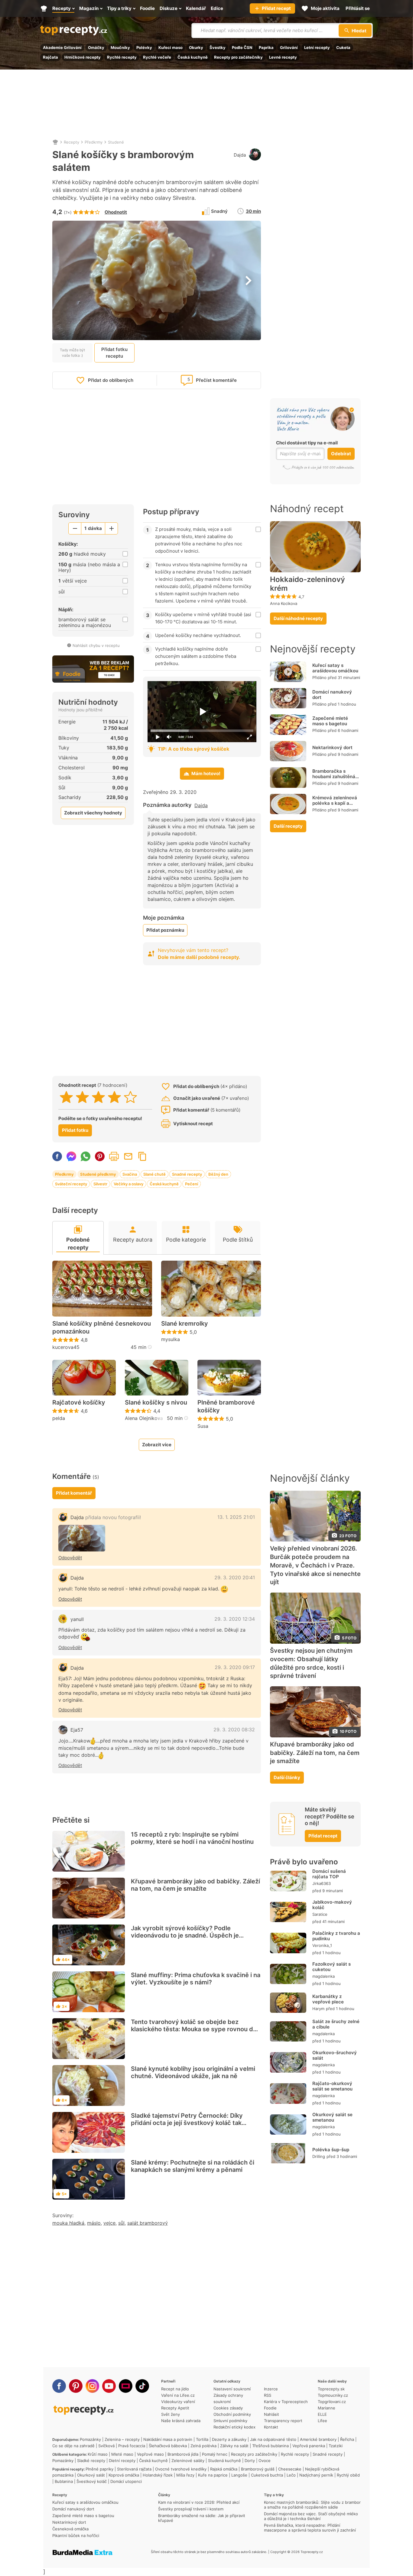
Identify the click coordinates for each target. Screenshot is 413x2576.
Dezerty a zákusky (229, 2439)
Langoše (239, 2475)
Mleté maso (122, 2454)
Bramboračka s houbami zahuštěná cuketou (334, 776)
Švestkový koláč (92, 2481)
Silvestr (100, 1184)
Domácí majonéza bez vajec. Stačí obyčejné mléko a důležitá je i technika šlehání (311, 2516)
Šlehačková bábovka (168, 2446)
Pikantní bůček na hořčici (76, 2535)
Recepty (72, 142)
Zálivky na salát (234, 2446)
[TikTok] (142, 2386)
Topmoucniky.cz (333, 2395)
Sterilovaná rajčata (134, 2469)
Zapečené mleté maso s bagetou (330, 721)
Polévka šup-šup (331, 2150)
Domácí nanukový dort (332, 695)
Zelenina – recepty (122, 2439)
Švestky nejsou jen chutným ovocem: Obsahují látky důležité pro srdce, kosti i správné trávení (311, 1663)
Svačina (130, 1174)
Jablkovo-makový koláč (332, 1905)
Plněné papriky (99, 2469)
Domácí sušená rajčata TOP (329, 1874)
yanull (77, 1619)
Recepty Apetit (175, 2408)
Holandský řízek (158, 2475)
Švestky (218, 47)
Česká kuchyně (193, 57)
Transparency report (283, 2421)
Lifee (322, 2421)
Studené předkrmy (98, 1174)
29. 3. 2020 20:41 (235, 1577)
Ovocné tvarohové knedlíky (181, 2469)
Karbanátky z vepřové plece (328, 1999)
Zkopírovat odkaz (142, 1156)
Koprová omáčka (124, 2475)
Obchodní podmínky (232, 2414)
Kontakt (271, 2427)
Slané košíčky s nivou (156, 1402)
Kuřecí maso (171, 47)
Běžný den (218, 1174)
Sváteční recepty (71, 1184)
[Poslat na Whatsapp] (86, 1156)
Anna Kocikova (284, 603)
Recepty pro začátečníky (238, 57)
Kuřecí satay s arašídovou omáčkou (335, 668)
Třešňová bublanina (270, 2446)
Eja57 (77, 1730)
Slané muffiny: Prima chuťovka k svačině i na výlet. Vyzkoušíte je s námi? (196, 1979)
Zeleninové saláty (188, 2461)
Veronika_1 (322, 1945)
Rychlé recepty (122, 57)
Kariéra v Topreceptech (286, 2402)
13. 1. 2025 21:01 (236, 1517)
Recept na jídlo (175, 2389)
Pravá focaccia (132, 2446)
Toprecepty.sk (331, 2389)
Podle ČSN (242, 47)
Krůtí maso (98, 2454)
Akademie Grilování (62, 47)
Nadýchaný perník (316, 2475)
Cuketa (343, 47)
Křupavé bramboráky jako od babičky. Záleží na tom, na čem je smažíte (195, 1885)
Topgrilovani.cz (332, 2402)
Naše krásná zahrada (181, 2421)
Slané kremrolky (185, 1324)
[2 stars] (82, 1097)
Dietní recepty (122, 2461)
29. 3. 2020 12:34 (235, 1619)
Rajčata (50, 57)
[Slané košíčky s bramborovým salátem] (82, 1538)
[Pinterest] (76, 2386)
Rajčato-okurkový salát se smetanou (332, 2086)
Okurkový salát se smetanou (332, 2117)
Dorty (250, 2461)
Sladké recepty (91, 2461)
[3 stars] (98, 1097)
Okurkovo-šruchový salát (335, 2055)
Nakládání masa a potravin (168, 2439)
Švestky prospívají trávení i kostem (191, 2509)
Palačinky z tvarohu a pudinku (336, 1936)
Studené (116, 142)
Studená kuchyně (224, 2461)
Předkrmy (94, 142)
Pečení (192, 1184)
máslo (94, 2223)
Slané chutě (154, 1174)
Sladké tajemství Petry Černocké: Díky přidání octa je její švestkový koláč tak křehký (187, 2123)
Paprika (266, 47)
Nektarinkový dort (332, 747)
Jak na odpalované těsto (273, 2439)
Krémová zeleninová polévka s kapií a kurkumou (335, 803)
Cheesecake (290, 2469)
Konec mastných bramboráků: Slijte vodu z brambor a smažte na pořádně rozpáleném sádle (312, 2505)
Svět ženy (171, 2414)
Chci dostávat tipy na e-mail (307, 443)
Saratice (320, 1914)
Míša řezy (185, 2475)
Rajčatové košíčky (79, 1402)
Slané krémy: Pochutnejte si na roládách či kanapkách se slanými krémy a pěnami (193, 2166)
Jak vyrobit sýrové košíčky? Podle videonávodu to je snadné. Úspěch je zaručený (185, 1935)
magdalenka (324, 1976)
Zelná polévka (203, 2446)
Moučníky (120, 47)
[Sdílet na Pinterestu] (100, 1156)
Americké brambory (318, 2439)
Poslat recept (128, 1156)
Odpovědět (70, 1558)
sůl (121, 2223)
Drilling (319, 2156)
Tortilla (202, 2439)
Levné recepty (283, 57)
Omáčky (96, 47)
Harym (318, 2009)
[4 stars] (114, 1097)
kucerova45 (66, 1347)
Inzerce (271, 2389)
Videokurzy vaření (178, 2402)
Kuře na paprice (213, 2475)
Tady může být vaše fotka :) (72, 352)
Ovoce (265, 2461)
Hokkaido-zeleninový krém (307, 584)
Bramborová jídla (183, 2454)
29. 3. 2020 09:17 (235, 1667)
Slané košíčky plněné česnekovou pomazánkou (102, 1327)
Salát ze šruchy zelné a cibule (336, 2024)
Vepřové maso (150, 2454)
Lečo (291, 2475)
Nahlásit (272, 2414)
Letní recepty (317, 47)
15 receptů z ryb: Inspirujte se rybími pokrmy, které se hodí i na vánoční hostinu (192, 1838)
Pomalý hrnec (215, 2454)
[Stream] (126, 2386)
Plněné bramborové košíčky (226, 1406)
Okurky (196, 47)
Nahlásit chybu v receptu (96, 645)
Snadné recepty (187, 1174)
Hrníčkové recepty (83, 57)
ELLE (322, 2414)
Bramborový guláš (258, 2469)
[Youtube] (109, 2386)
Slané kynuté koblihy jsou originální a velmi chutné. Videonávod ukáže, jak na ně (193, 2072)
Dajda (240, 155)
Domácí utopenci (126, 2481)
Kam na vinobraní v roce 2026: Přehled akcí (199, 2502)
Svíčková (106, 2446)
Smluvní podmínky (230, 2421)
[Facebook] (59, 2386)
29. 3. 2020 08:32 (234, 1730)
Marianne (327, 2408)
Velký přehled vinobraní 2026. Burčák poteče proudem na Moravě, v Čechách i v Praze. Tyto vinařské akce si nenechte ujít (315, 1565)
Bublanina (64, 2481)
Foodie (270, 2408)
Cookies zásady (228, 2408)
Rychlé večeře (157, 57)
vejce (109, 2223)
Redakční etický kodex (234, 2427)
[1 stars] (66, 1097)
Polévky (144, 47)
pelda (59, 1418)
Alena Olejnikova (144, 1418)
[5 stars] (130, 1097)
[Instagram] (92, 2386)
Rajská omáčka (224, 2469)
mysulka (171, 1339)
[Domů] (55, 142)
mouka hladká (68, 2223)
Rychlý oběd (348, 2475)
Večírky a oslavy (128, 1184)
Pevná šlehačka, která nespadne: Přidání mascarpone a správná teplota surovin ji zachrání (310, 2528)
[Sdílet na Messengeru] (71, 1156)
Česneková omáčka (70, 2529)
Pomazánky (90, 2439)
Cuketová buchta (267, 2475)
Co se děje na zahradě (73, 2446)
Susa (203, 1426)
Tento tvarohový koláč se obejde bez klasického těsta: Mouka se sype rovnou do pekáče (194, 2029)
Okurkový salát (91, 2475)
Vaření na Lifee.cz (178, 2395)
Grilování (289, 47)
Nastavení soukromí (232, 2389)
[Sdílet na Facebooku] (57, 1156)
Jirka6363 (322, 1883)
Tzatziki (336, 2446)
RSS (268, 2395)
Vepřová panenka (309, 2446)
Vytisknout (114, 1156)
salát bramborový (148, 2223)
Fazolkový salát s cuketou (332, 1967)
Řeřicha (347, 2439)
